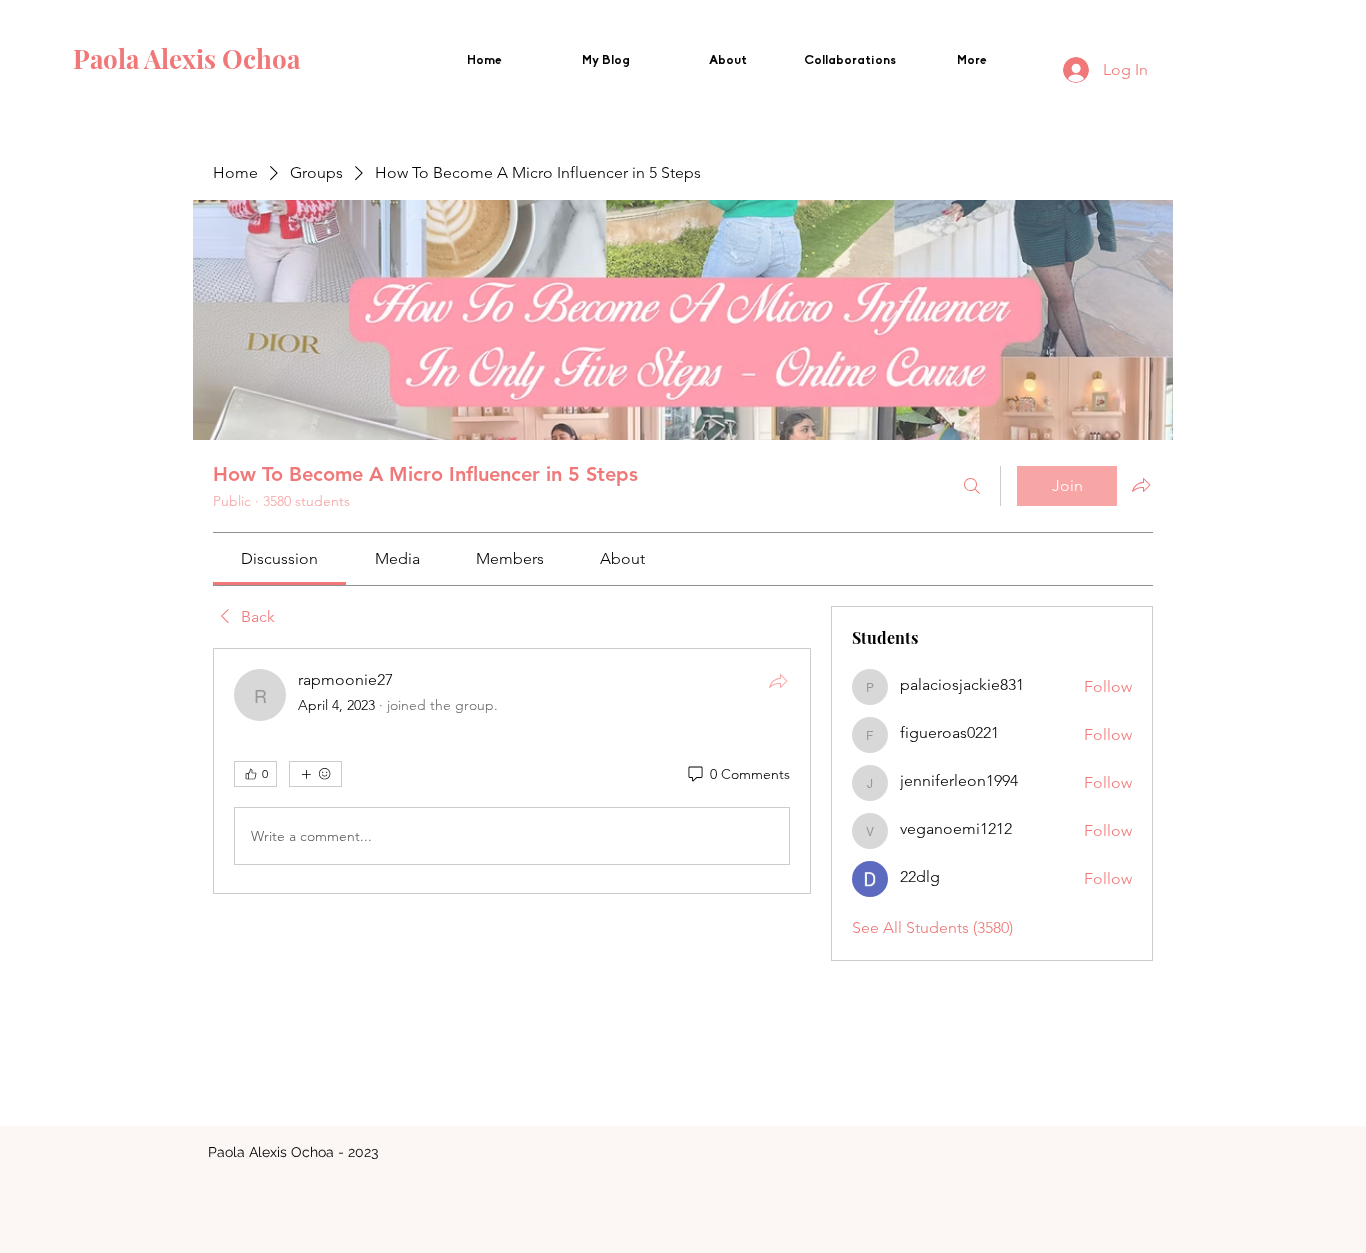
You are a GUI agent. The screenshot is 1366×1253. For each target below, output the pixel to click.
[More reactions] (315, 774)
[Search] (972, 486)
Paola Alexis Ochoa (189, 58)
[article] (512, 771)
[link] (279, 558)
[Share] (778, 681)
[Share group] (1141, 485)
